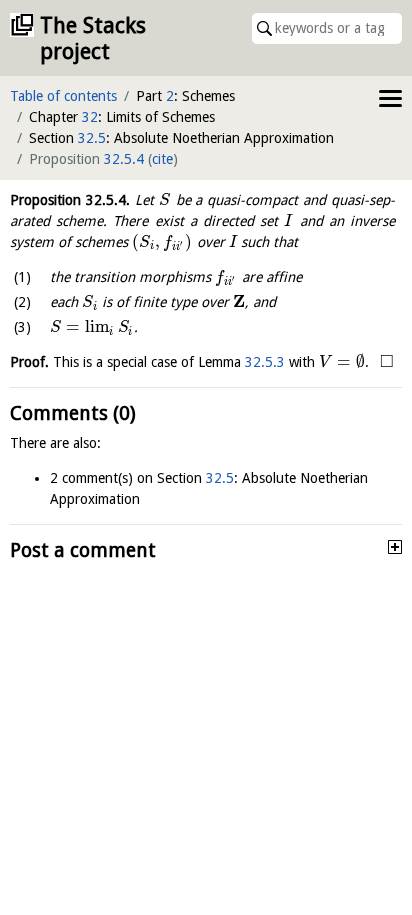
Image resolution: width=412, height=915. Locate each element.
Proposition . (70, 200)
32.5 (92, 138)
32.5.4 (124, 159)
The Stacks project (93, 38)
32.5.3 (265, 362)
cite (162, 159)
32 (90, 117)
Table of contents (63, 96)
